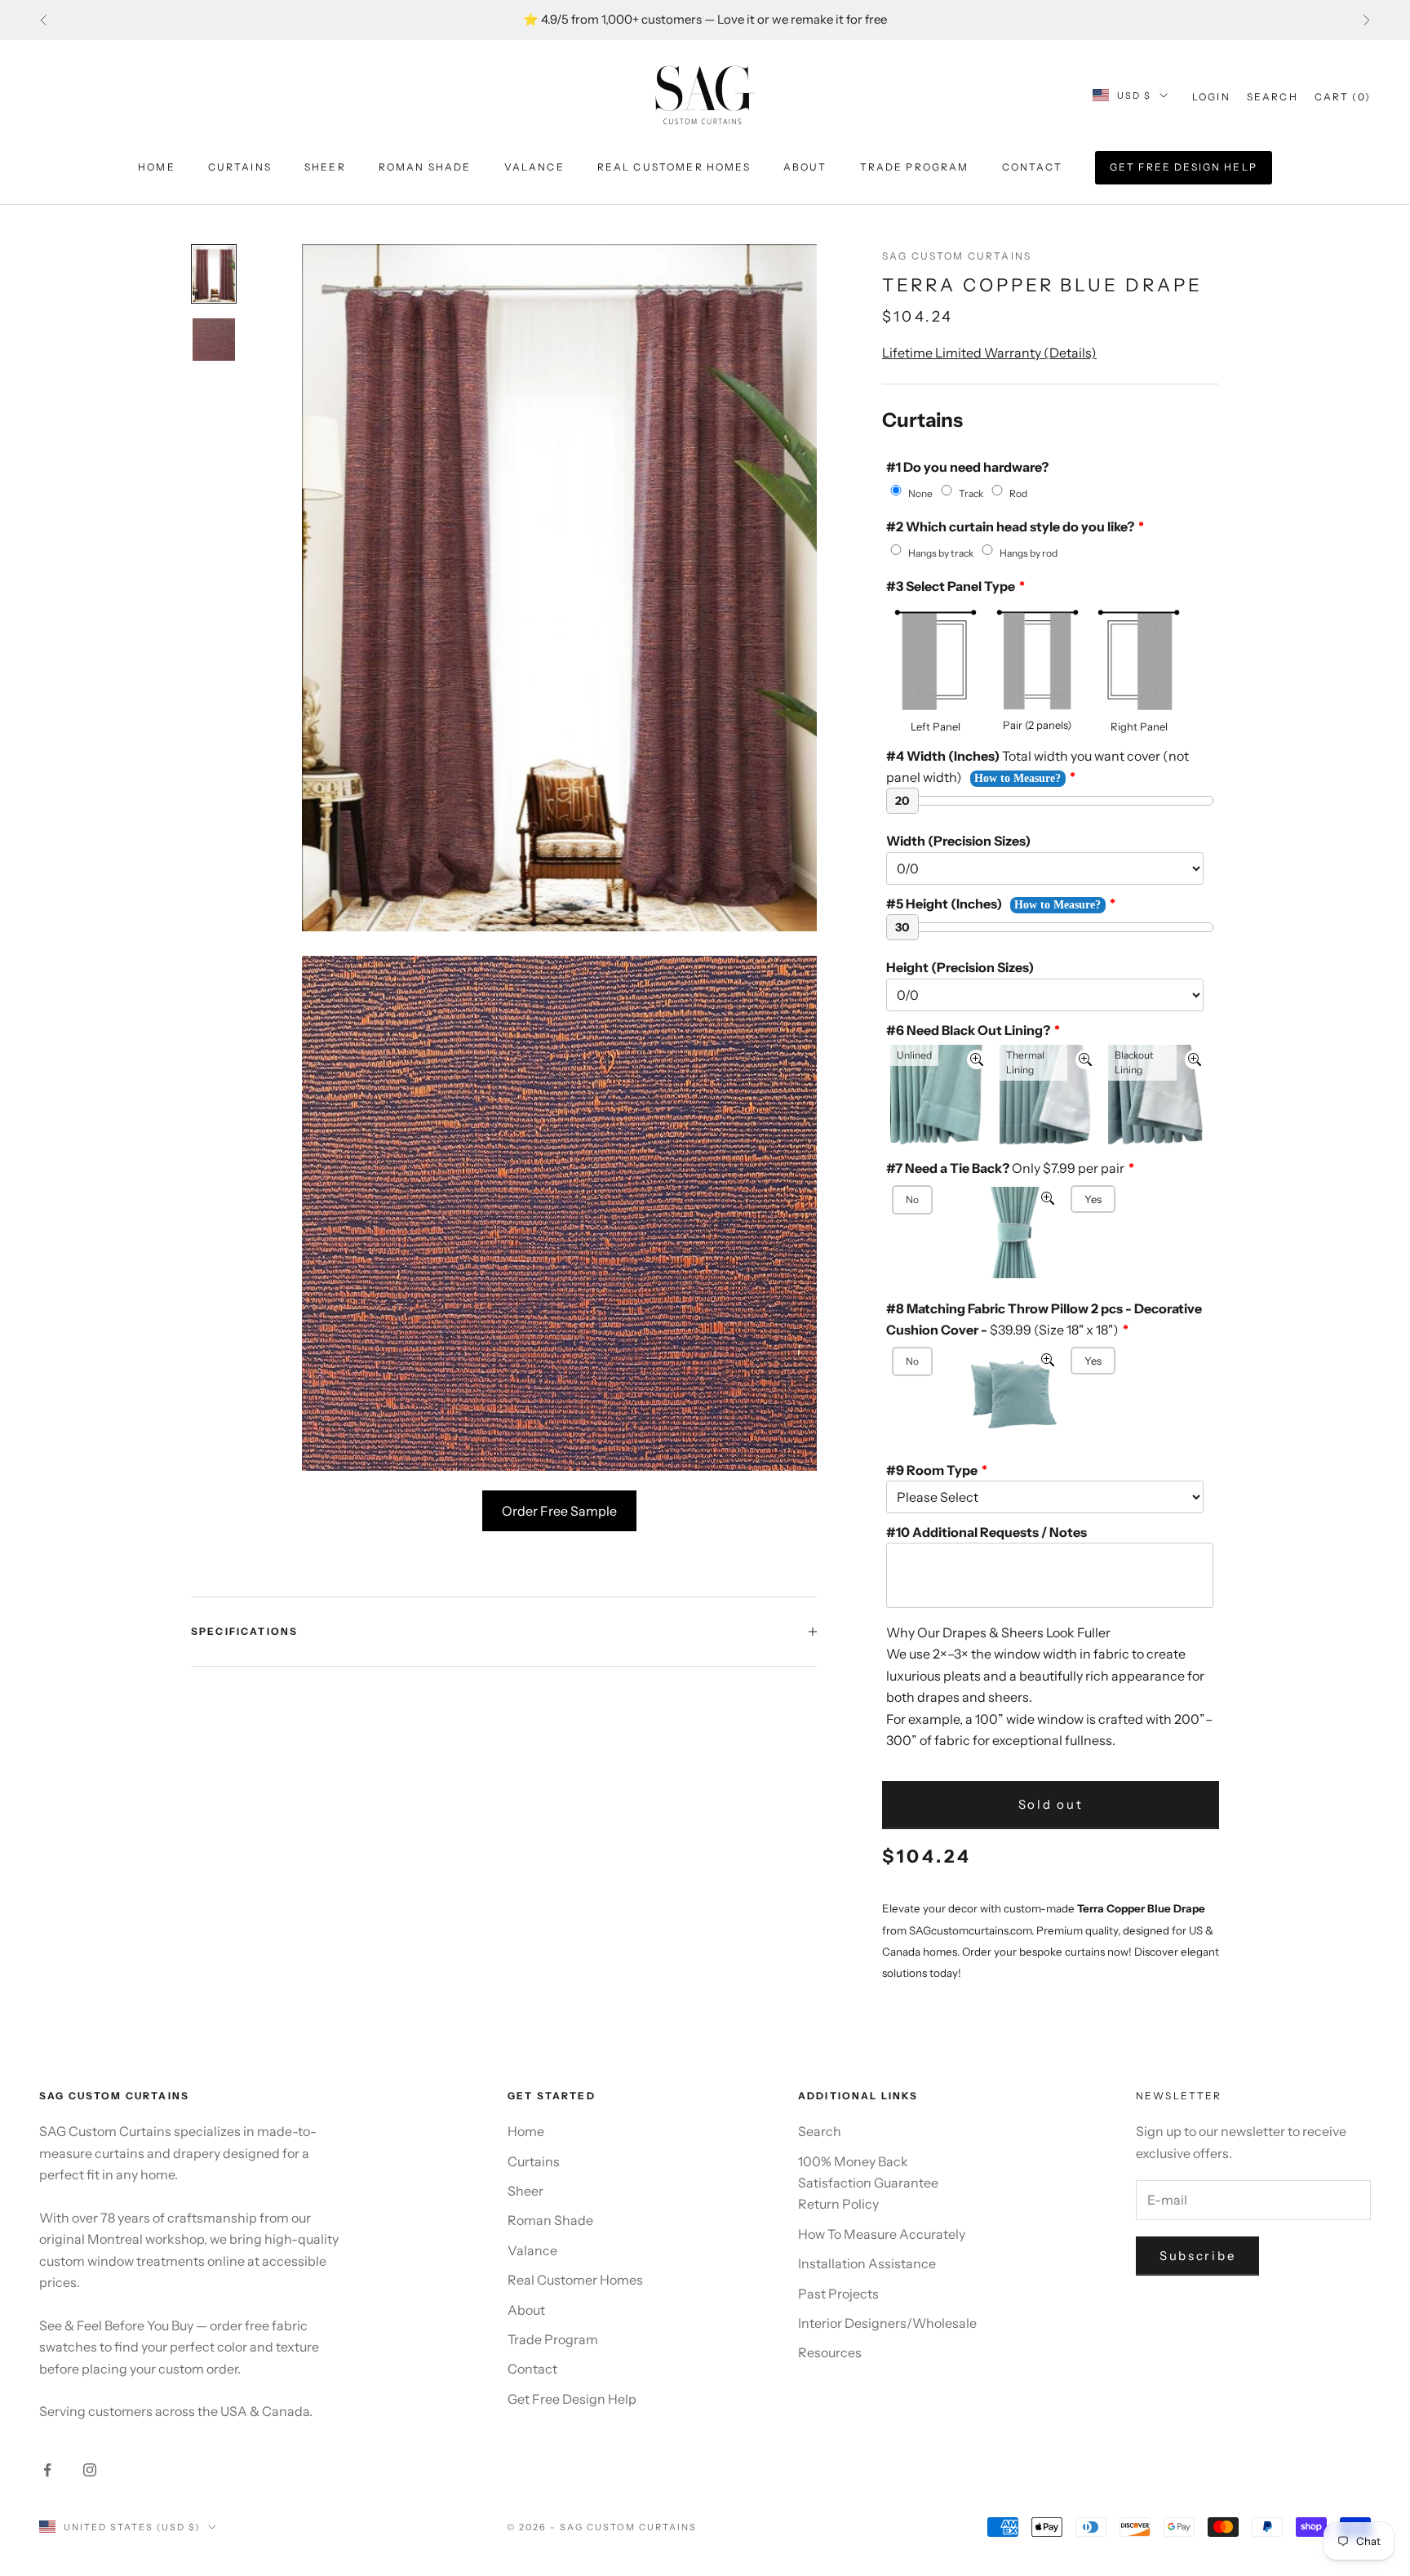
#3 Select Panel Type (951, 586)
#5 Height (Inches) (944, 904)
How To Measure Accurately (882, 2234)
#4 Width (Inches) (1038, 766)
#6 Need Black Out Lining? (968, 1030)
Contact (1032, 167)
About (805, 167)
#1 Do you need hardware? (967, 467)
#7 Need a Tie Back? (1005, 1168)
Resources (830, 2352)
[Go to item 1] (214, 274)
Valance (534, 167)
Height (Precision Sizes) (960, 967)
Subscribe (1197, 2256)
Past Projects (838, 2294)
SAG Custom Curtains (957, 256)
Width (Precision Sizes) (958, 841)
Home (157, 167)
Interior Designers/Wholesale (887, 2323)
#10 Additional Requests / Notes (987, 1532)
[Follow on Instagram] (90, 2470)
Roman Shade (425, 167)
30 (902, 927)
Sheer (325, 167)
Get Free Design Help (1184, 167)
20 (902, 801)
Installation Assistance (867, 2263)
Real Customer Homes (674, 167)
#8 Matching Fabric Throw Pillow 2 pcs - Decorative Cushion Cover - (1044, 1319)
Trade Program (915, 167)
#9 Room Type (932, 1470)
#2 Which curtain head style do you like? (1010, 526)
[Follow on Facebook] (47, 2470)
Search (820, 2131)
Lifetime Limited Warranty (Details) (989, 353)
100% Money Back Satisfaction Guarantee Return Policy (868, 2183)
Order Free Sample (559, 1511)
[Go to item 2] (214, 340)
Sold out (1051, 1804)
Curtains (240, 167)
